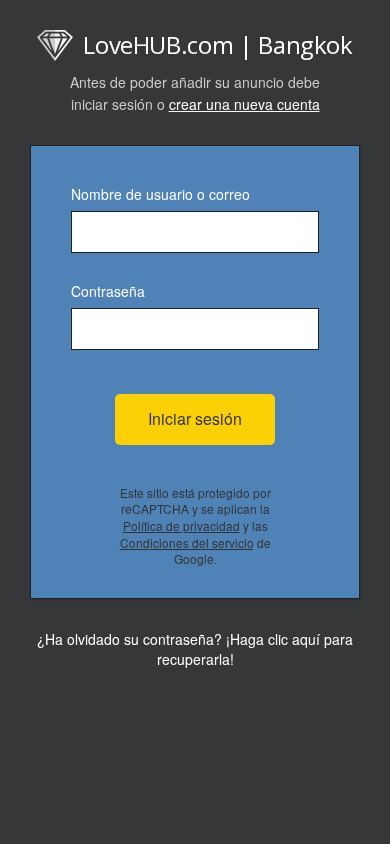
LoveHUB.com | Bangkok (217, 44)
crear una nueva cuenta (244, 104)
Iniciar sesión (195, 418)
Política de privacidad (181, 525)
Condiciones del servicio (187, 542)
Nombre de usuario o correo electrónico (160, 195)
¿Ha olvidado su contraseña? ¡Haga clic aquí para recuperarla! (195, 649)
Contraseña (108, 291)
